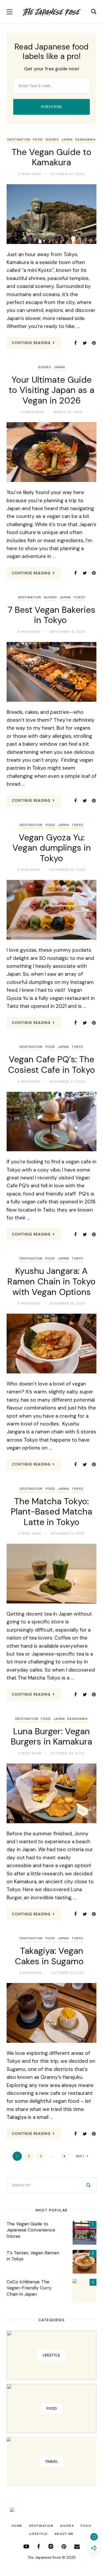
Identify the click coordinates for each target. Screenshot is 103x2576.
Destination (19, 139)
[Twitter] (85, 343)
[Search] (88, 2185)
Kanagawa (85, 139)
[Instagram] (51, 2546)
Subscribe (52, 107)
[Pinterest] (94, 343)
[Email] (77, 2546)
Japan (67, 139)
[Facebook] (75, 343)
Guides (52, 139)
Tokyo (79, 597)
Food (38, 139)
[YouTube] (26, 2546)
